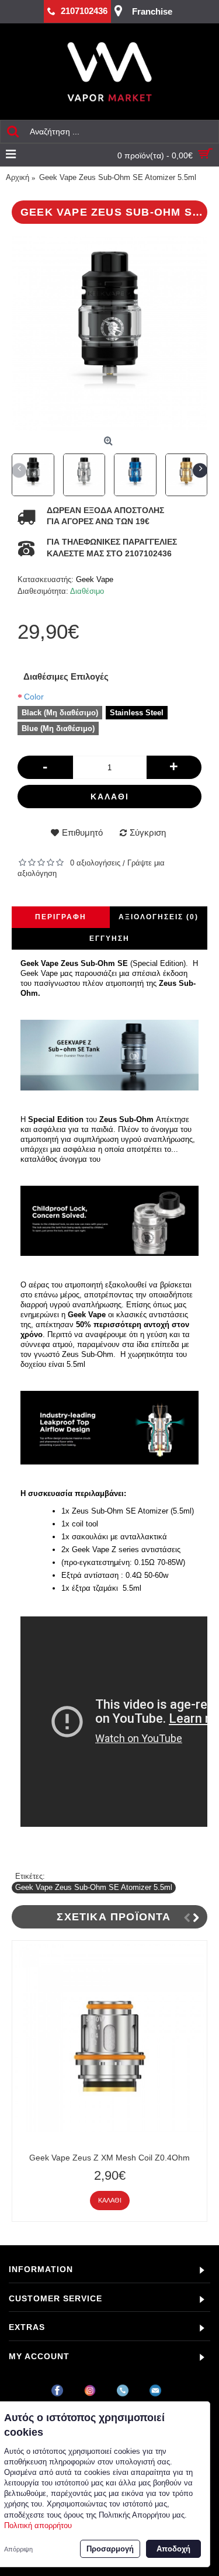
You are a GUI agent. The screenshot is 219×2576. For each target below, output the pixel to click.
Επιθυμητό (82, 832)
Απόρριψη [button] (18, 2549)
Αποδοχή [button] (173, 2549)
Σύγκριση (148, 832)
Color (34, 697)
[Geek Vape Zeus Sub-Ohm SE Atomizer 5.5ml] (109, 333)
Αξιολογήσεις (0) (159, 917)
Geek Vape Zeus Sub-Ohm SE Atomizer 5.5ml (94, 1887)
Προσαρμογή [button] (110, 2549)
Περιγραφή (61, 917)
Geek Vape (95, 579)
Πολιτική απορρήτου (38, 2525)
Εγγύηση (109, 939)
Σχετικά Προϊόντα (114, 1917)
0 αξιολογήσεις (95, 863)
